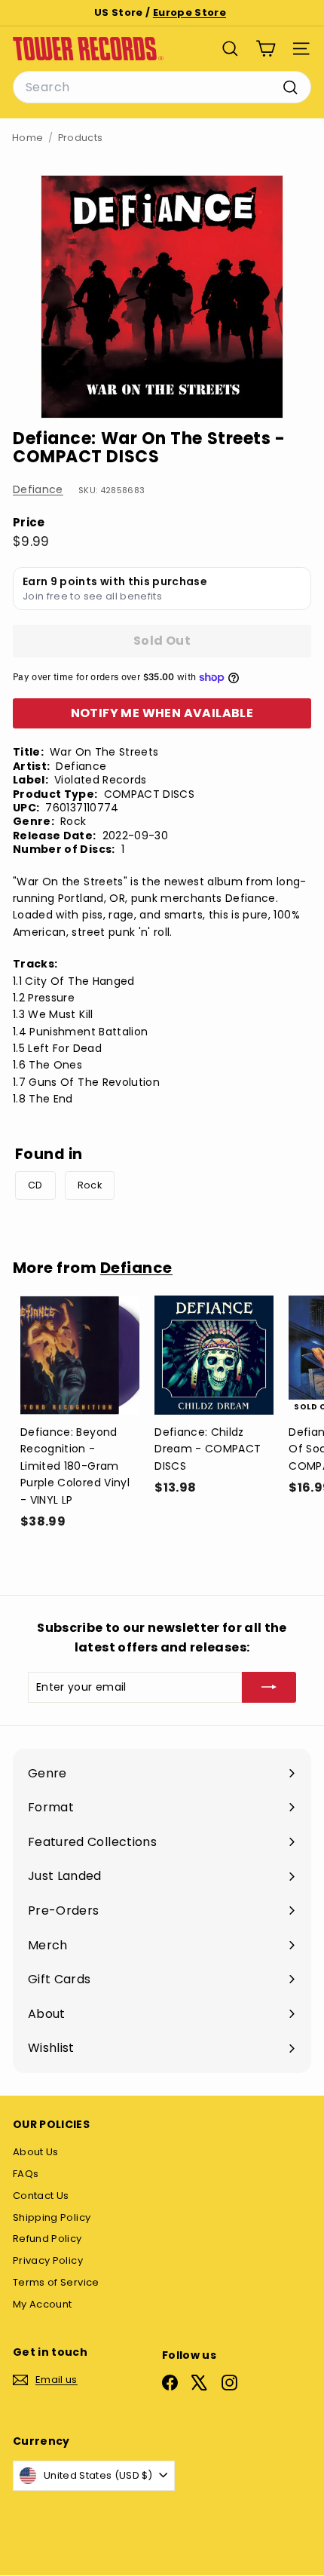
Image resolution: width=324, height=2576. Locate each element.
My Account (43, 2304)
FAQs (26, 2174)
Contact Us (41, 2196)
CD (35, 1185)
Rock (90, 1185)
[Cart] (266, 49)
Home (28, 138)
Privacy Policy (48, 2260)
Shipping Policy (52, 2217)
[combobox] (162, 87)
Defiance (38, 489)
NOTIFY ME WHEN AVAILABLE (162, 713)
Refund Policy (47, 2239)
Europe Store (190, 12)
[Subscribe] (269, 1687)
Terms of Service (56, 2282)
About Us (36, 2152)
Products (81, 138)
